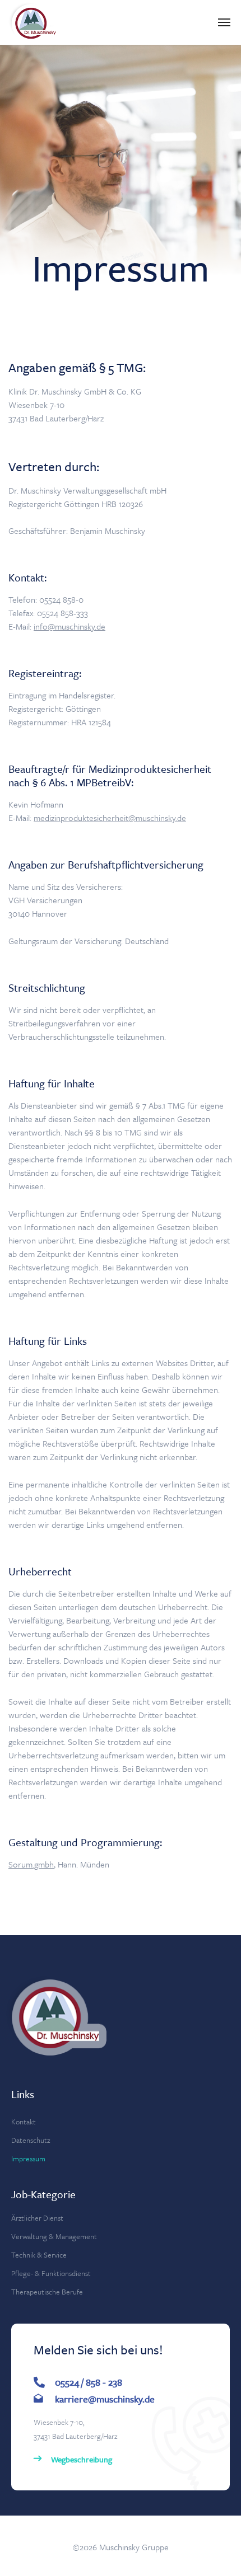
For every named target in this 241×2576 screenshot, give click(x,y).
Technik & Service (39, 2255)
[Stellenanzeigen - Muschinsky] (34, 22)
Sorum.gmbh (31, 1864)
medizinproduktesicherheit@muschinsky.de (110, 818)
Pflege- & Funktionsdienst (51, 2273)
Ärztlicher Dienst (37, 2218)
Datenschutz (31, 2140)
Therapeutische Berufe (47, 2292)
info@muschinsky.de (69, 626)
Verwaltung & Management (54, 2236)
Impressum (28, 2159)
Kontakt (24, 2122)
